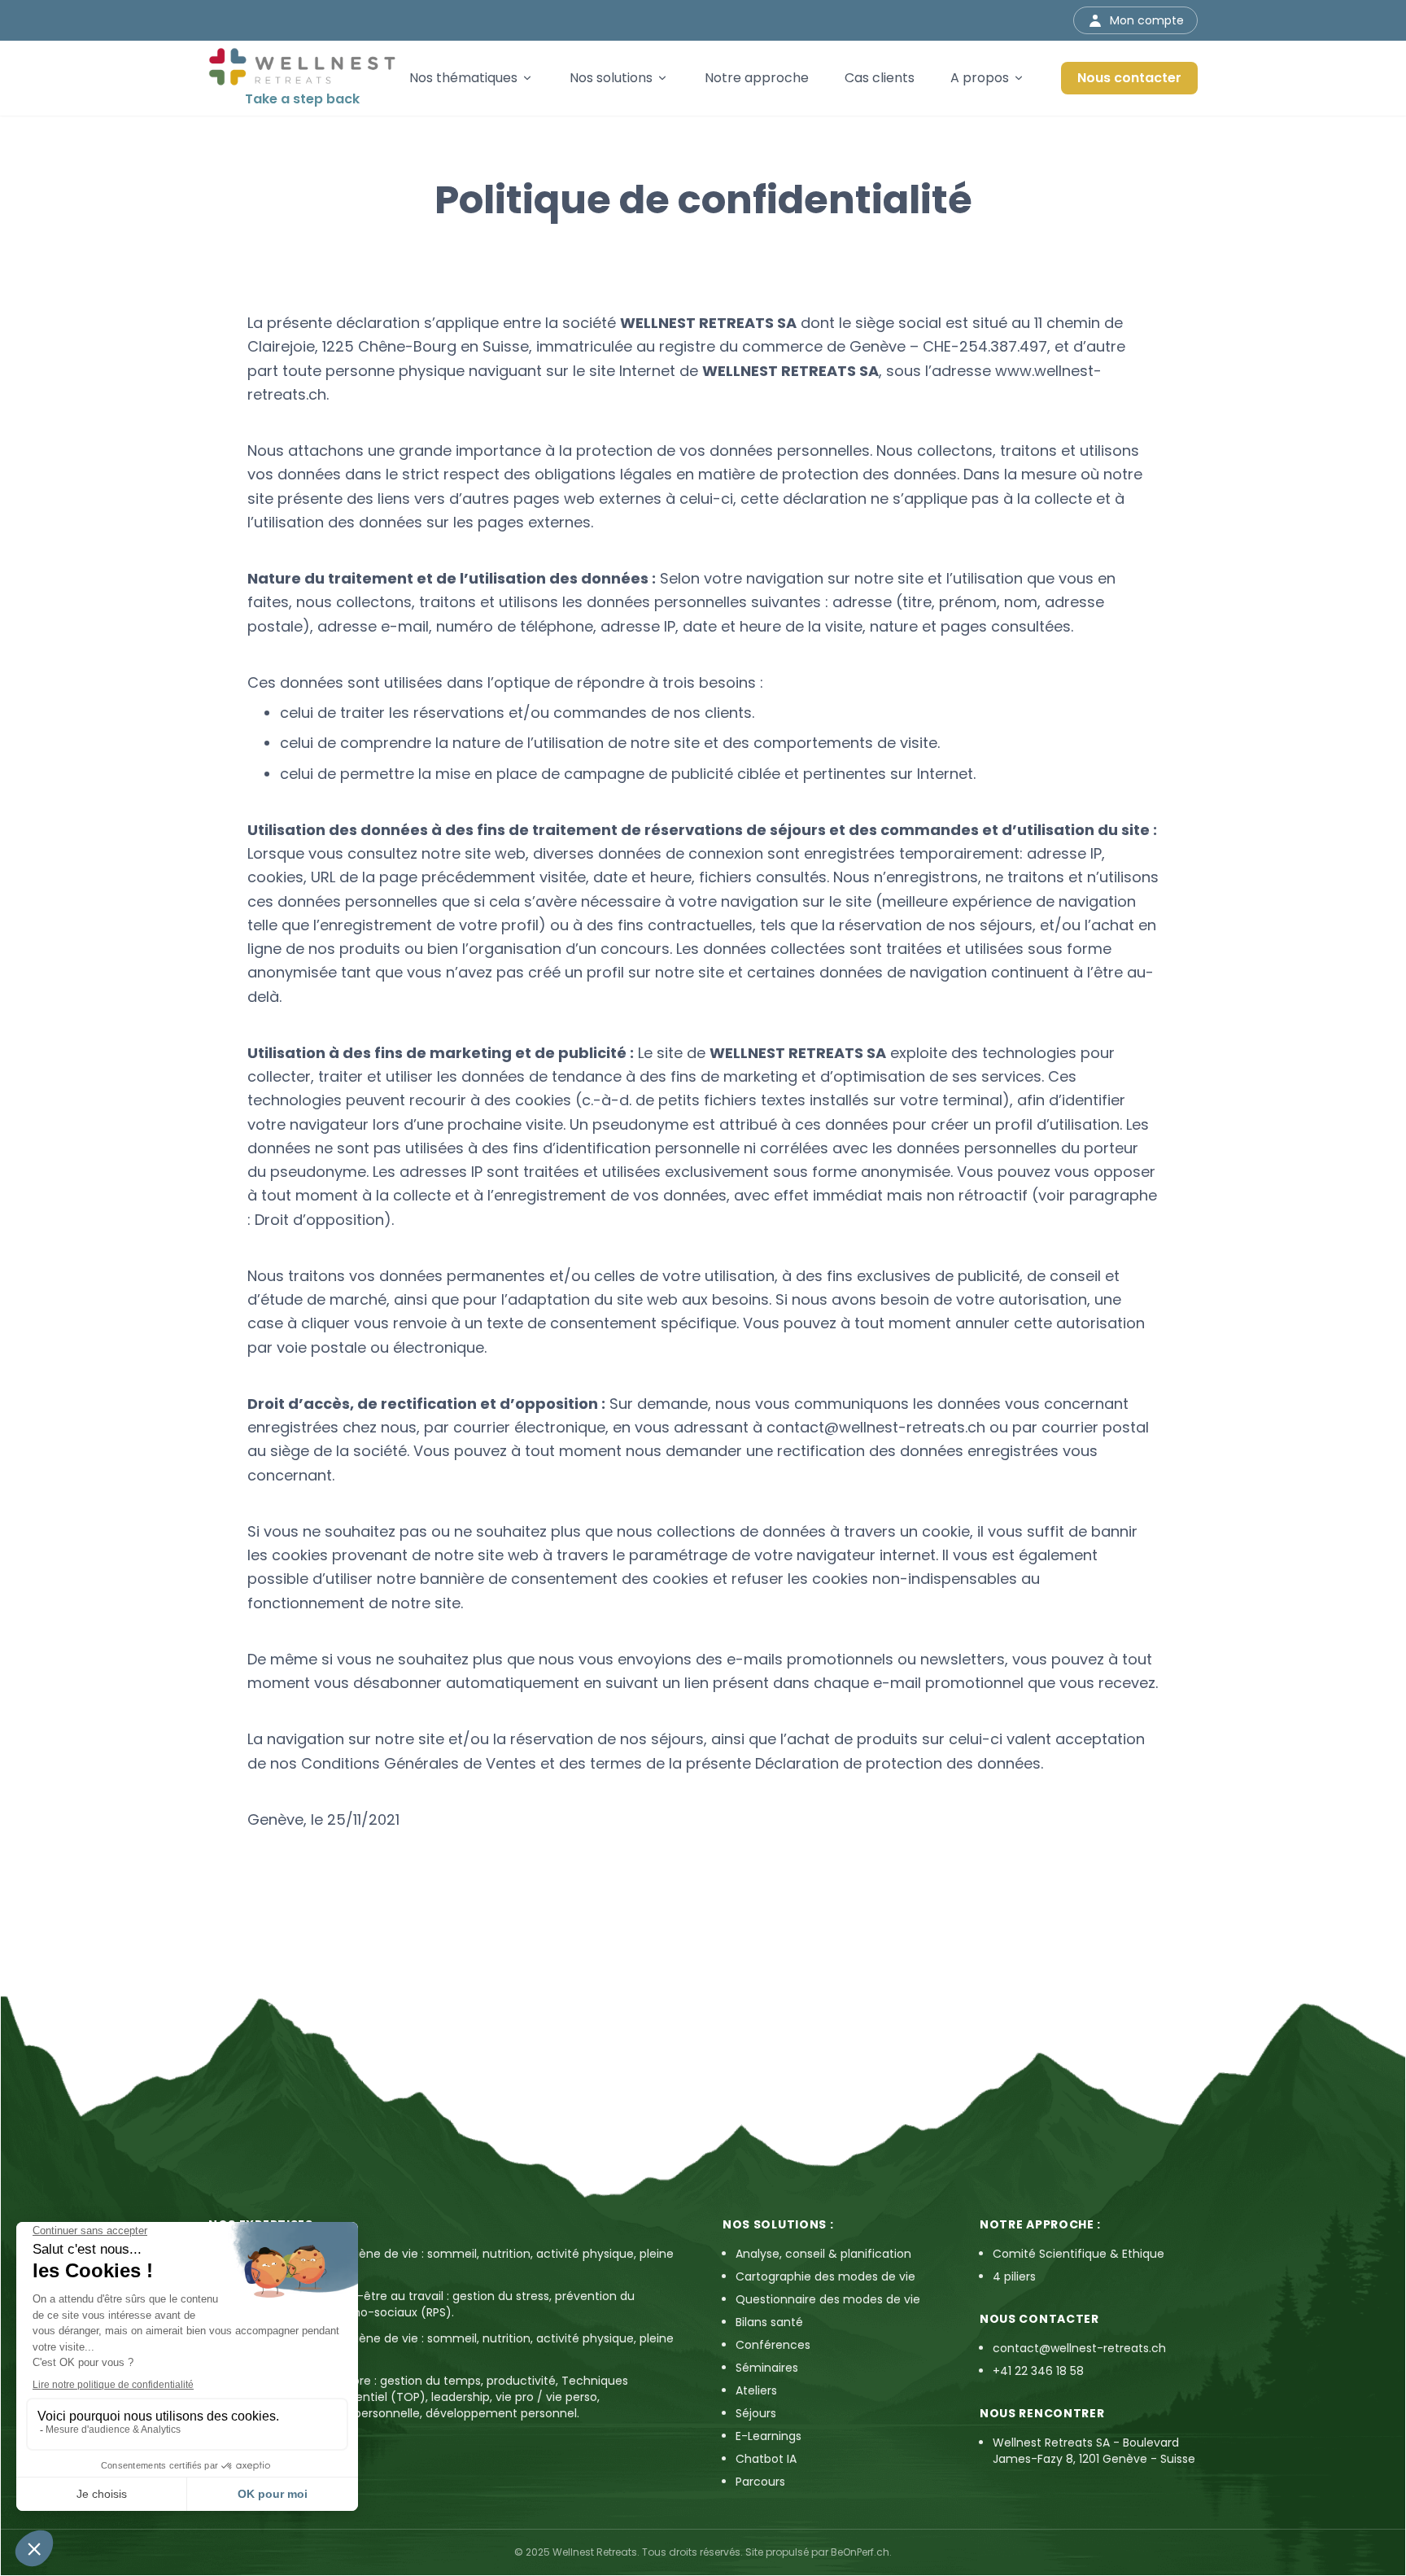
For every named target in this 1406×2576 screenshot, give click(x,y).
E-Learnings (768, 2436)
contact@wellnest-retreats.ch (876, 1427)
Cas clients (880, 78)
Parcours (760, 2482)
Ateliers (756, 2390)
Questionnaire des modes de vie (828, 2299)
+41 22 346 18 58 (1038, 2371)
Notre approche (757, 78)
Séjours (756, 2413)
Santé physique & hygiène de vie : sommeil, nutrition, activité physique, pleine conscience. (453, 2262)
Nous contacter (1129, 78)
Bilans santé (769, 2322)
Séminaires (767, 2368)
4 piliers (1014, 2276)
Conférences (773, 2345)
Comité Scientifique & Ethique (1079, 2254)
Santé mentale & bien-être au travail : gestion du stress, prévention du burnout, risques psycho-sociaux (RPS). (433, 2304)
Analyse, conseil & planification (823, 2254)
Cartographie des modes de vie (825, 2276)
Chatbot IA (766, 2459)
